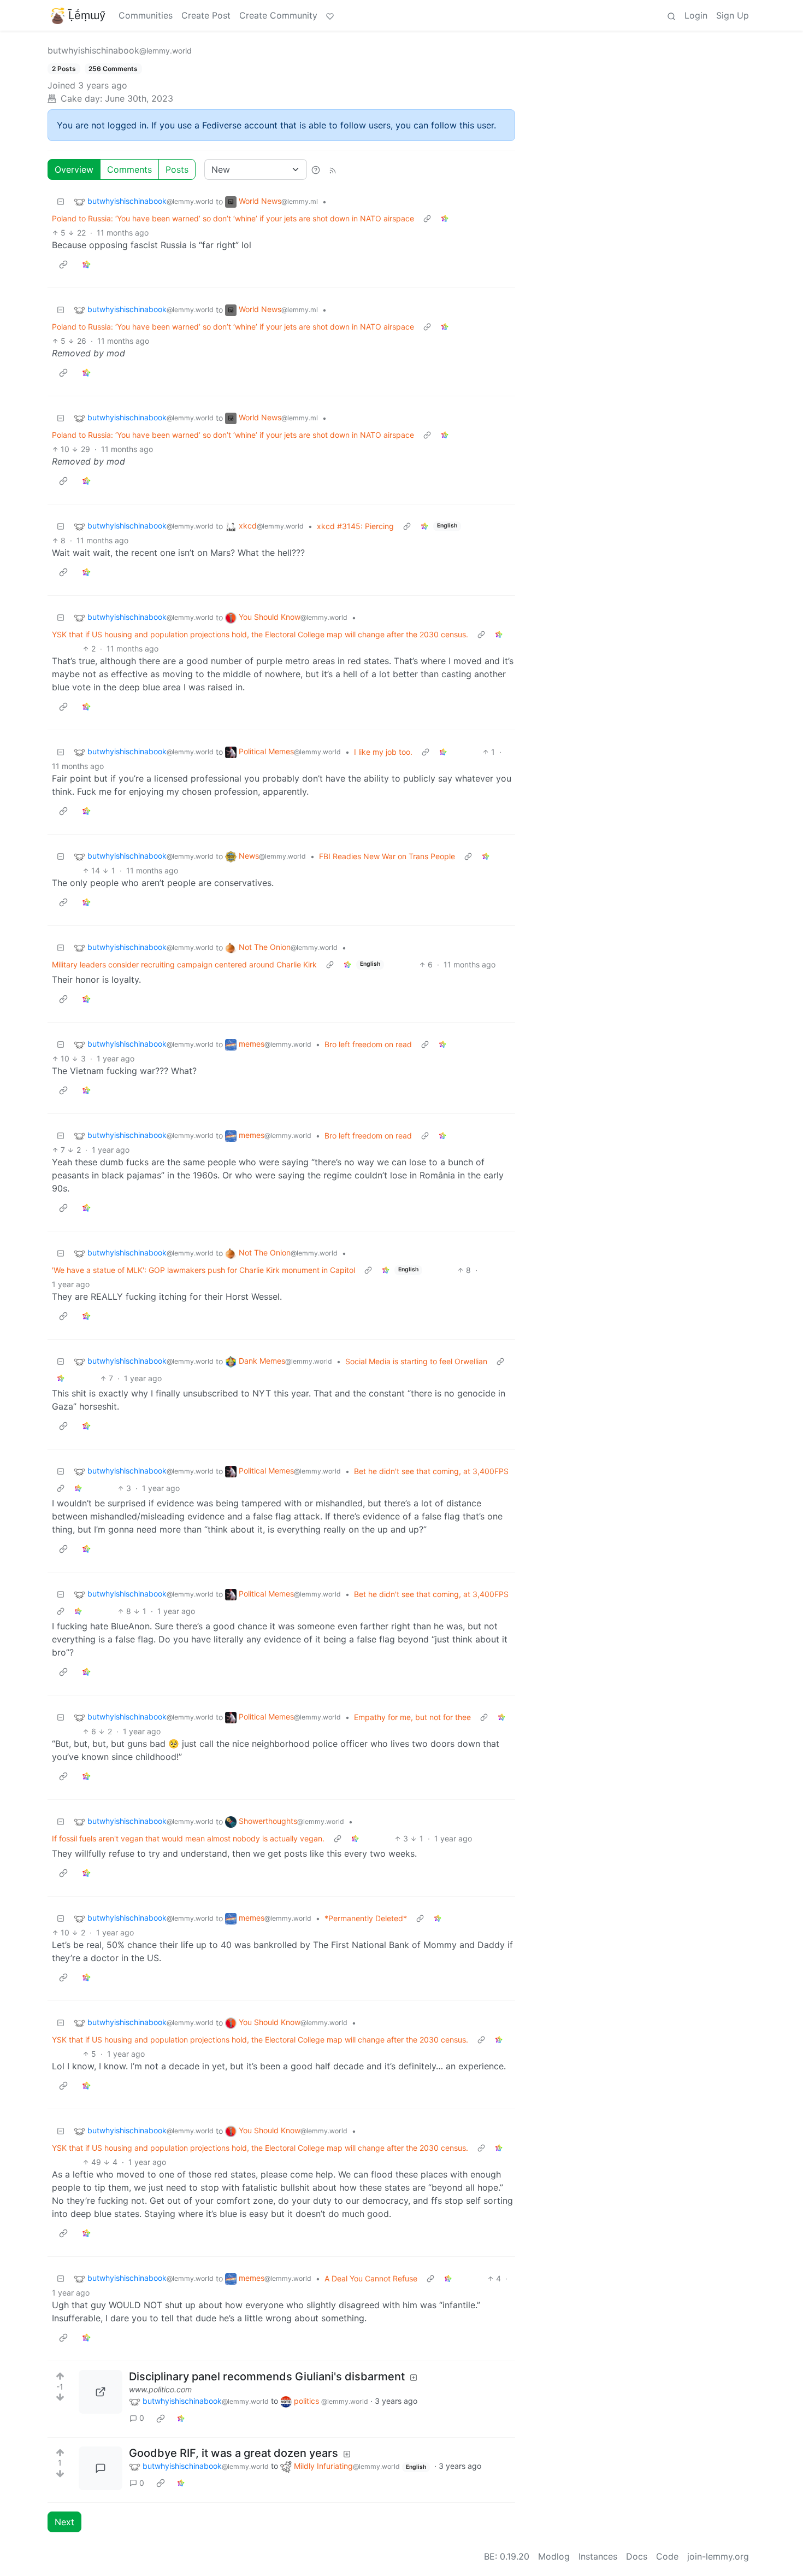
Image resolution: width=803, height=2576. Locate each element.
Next (64, 2522)
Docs (637, 2556)
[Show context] (427, 218)
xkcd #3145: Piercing (355, 526)
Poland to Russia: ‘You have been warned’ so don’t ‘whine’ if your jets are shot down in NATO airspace (233, 218)
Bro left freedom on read (368, 1044)
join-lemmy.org (718, 2556)
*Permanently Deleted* (366, 1918)
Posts (177, 169)
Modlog (554, 2556)
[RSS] (333, 169)
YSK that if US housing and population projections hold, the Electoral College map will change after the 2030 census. (260, 634)
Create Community (278, 15)
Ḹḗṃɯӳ (87, 15)
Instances (598, 2556)
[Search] (671, 15)
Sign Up (733, 15)
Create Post (206, 15)
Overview (74, 169)
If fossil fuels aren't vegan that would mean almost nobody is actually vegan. (188, 1838)
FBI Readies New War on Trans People (387, 856)
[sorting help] (316, 169)
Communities (146, 15)
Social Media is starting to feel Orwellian (416, 1361)
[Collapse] (61, 201)
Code (667, 2556)
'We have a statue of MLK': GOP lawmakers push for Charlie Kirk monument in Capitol (203, 1270)
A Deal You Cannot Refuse (371, 2278)
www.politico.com (160, 2389)
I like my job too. (383, 752)
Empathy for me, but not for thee (412, 1717)
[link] (445, 218)
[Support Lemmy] (330, 15)
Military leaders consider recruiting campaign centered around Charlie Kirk (184, 964)
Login (696, 15)
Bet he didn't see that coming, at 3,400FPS (431, 1471)
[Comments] (101, 2468)
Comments (129, 169)
